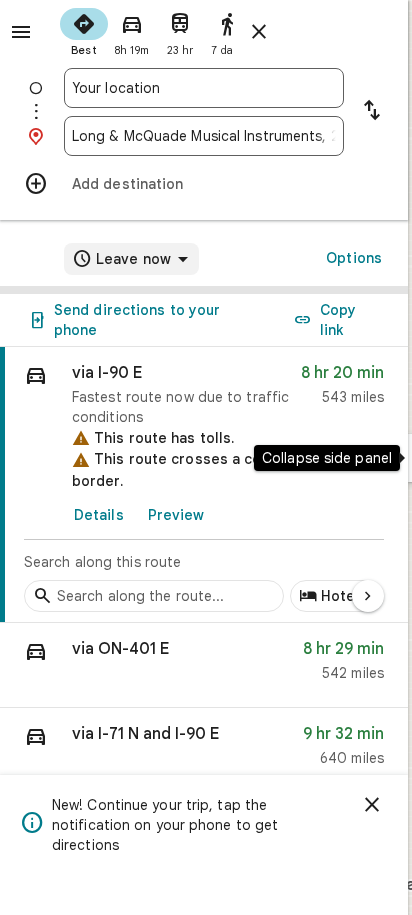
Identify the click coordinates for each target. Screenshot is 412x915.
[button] (204, 665)
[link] (204, 485)
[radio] (84, 30)
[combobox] (204, 88)
